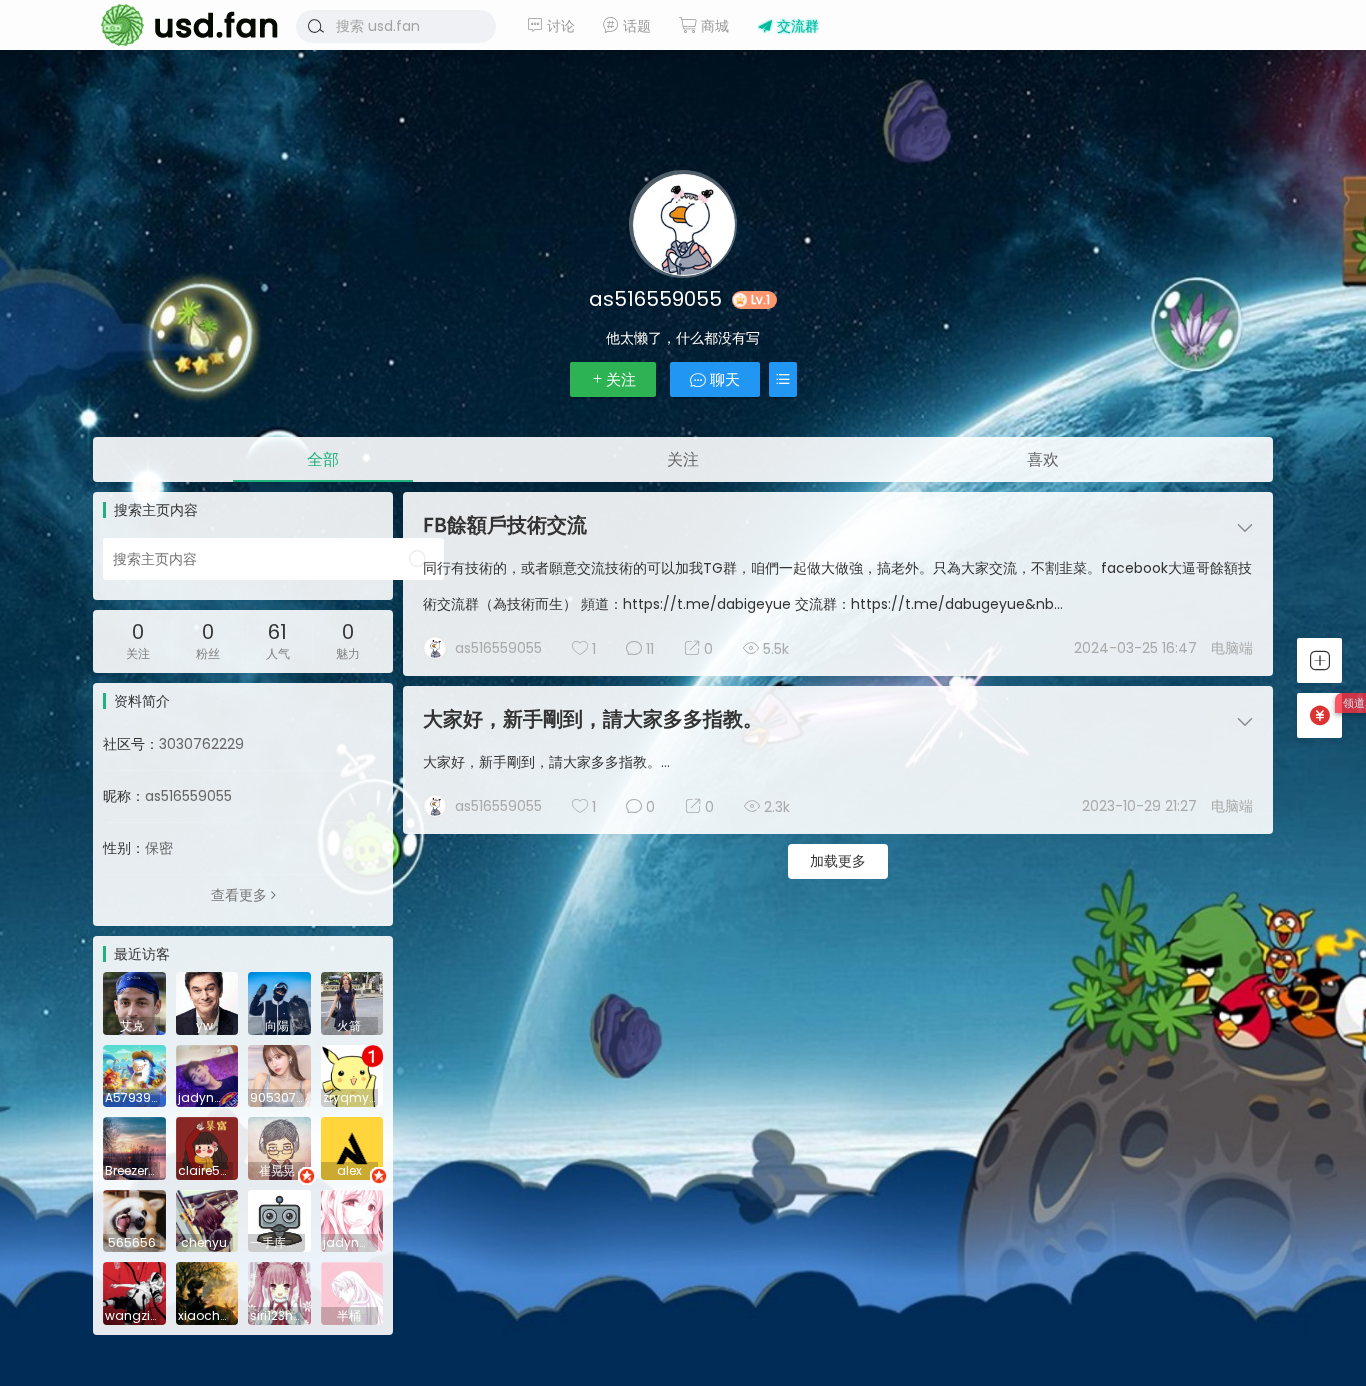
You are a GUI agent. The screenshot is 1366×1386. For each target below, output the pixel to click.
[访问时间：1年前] (134, 1002)
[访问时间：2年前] (279, 1075)
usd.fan (183, 25)
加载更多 (838, 861)
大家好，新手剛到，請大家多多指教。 (593, 719)
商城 (713, 26)
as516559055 (498, 648)
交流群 (796, 26)
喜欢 (1043, 459)
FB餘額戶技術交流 (505, 525)
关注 (621, 379)
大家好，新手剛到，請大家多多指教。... (546, 762)
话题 (635, 26)
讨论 (559, 26)
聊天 (723, 379)
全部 (323, 459)
